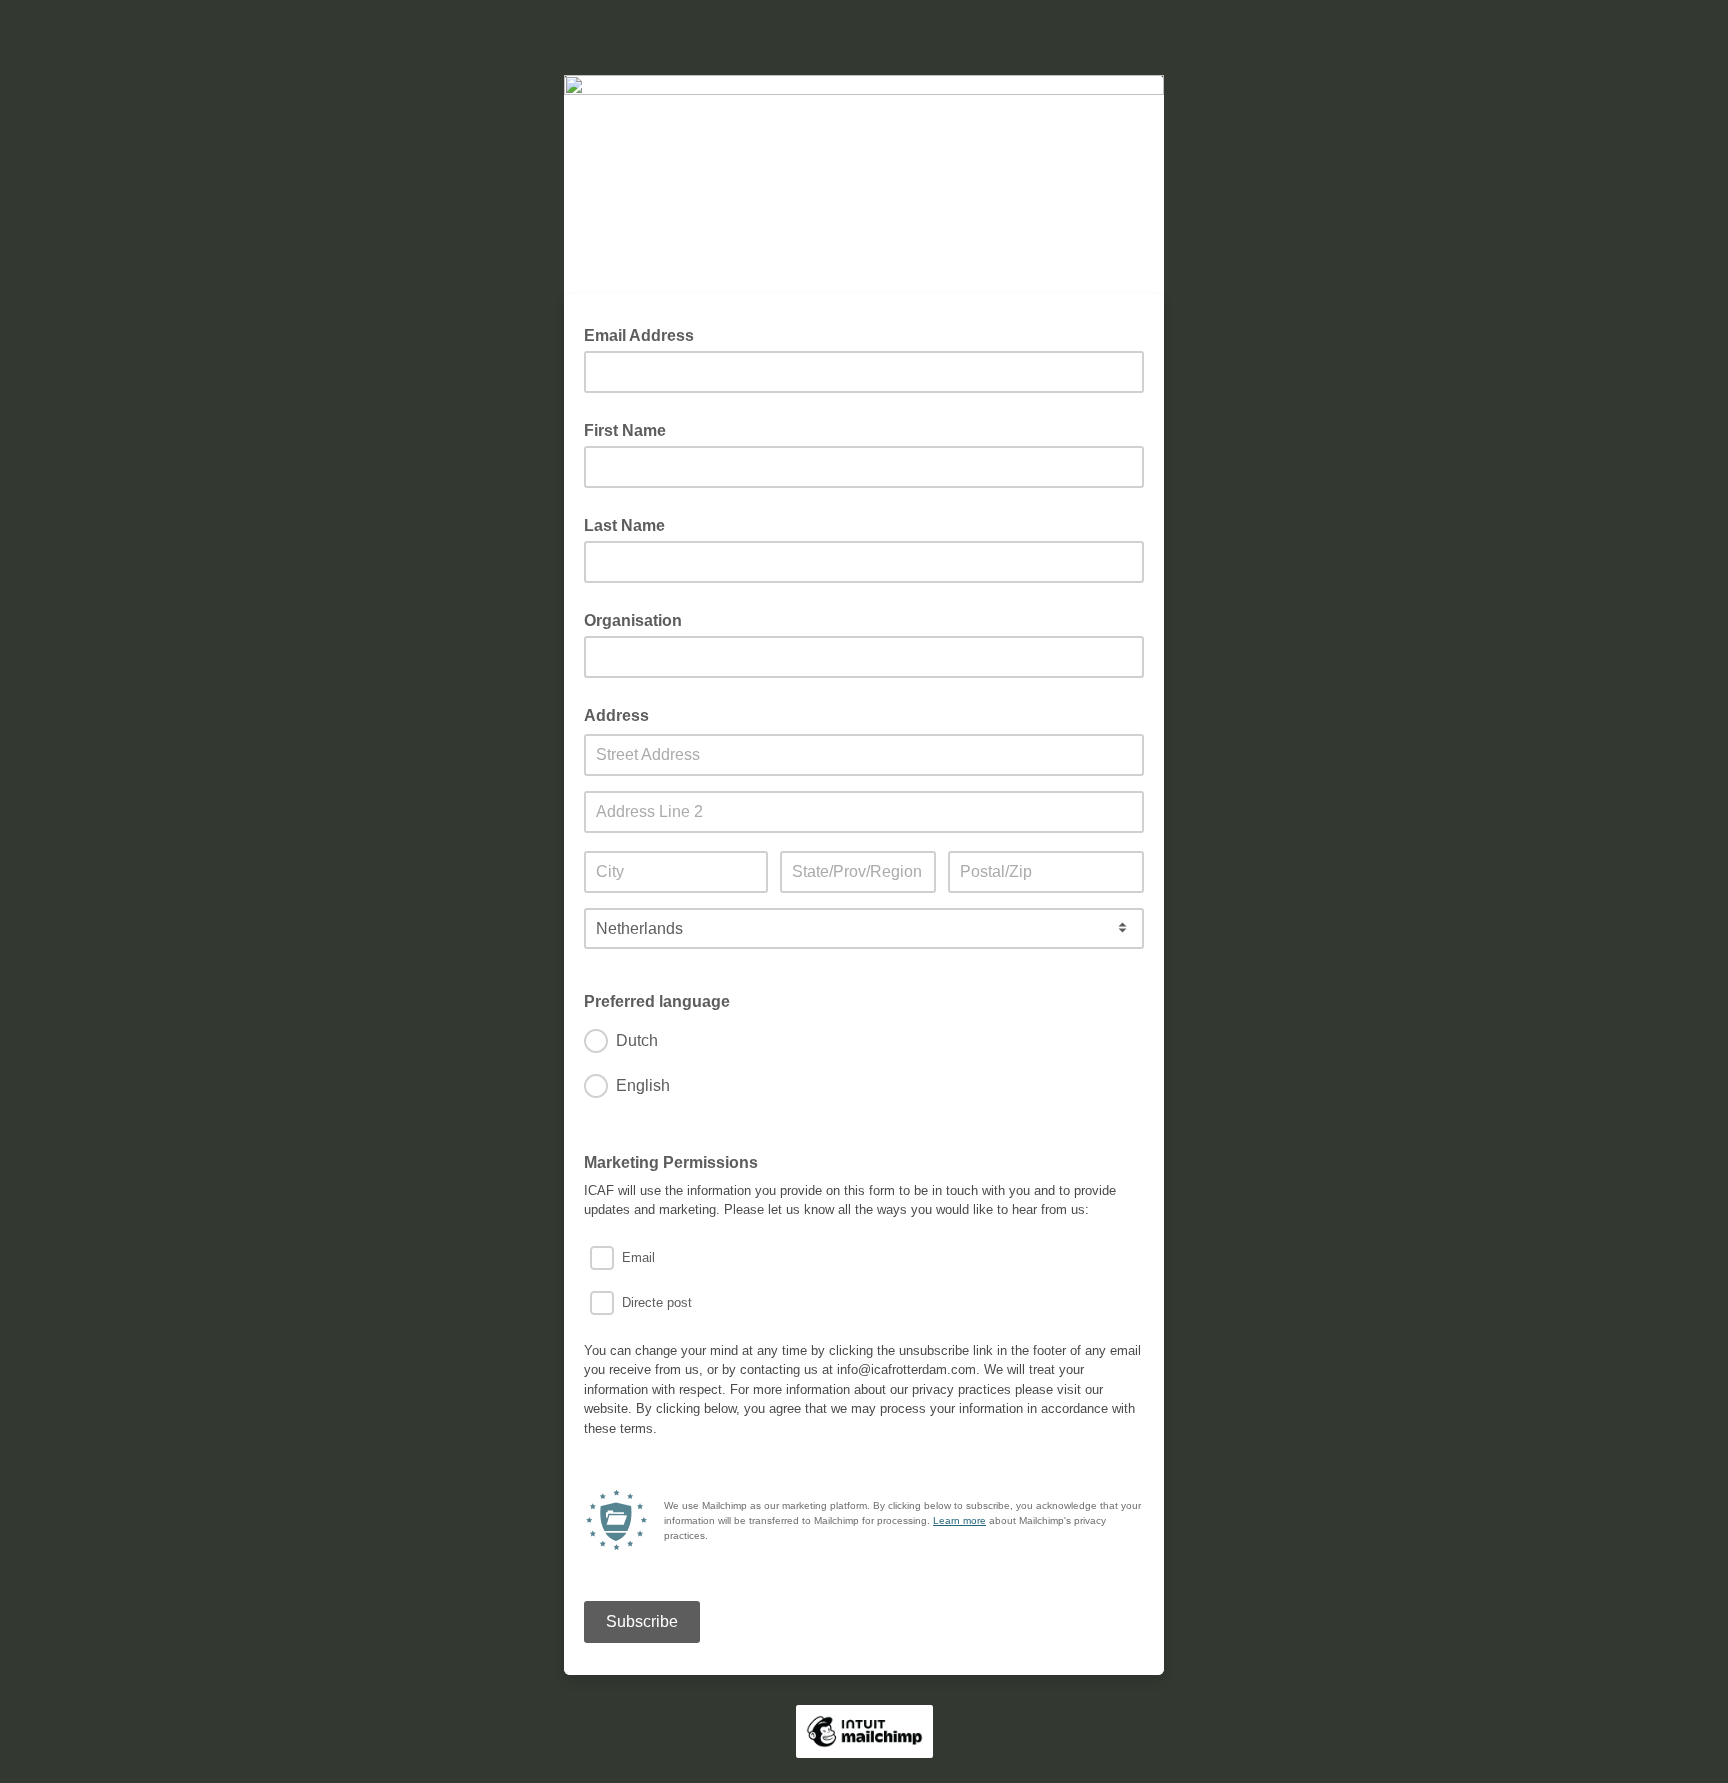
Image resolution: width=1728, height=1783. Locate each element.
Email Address (645, 334)
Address (616, 715)
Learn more (959, 1520)
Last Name (624, 525)
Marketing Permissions (671, 1162)
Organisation (633, 620)
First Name (625, 430)
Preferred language (657, 1001)
